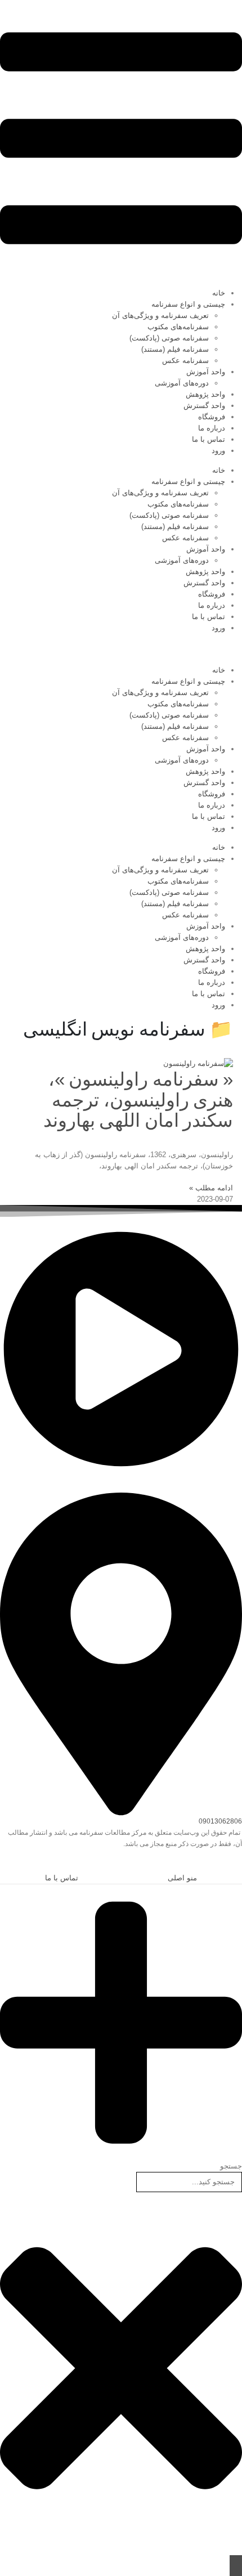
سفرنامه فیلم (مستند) (175, 349)
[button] (236, 1865)
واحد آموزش (206, 372)
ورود (218, 451)
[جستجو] (236, 2566)
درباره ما (212, 428)
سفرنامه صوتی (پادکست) (169, 338)
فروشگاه (212, 417)
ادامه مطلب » (211, 1188)
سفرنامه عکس (185, 360)
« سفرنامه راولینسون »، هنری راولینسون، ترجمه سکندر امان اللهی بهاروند (138, 1100)
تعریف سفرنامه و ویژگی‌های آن (160, 315)
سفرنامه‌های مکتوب (178, 327)
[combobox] (189, 2182)
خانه (219, 293)
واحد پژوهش (205, 394)
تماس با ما (209, 439)
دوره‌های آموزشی (182, 383)
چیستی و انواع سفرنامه (188, 304)
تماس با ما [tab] (62, 1878)
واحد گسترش (204, 406)
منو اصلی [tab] (182, 1878)
